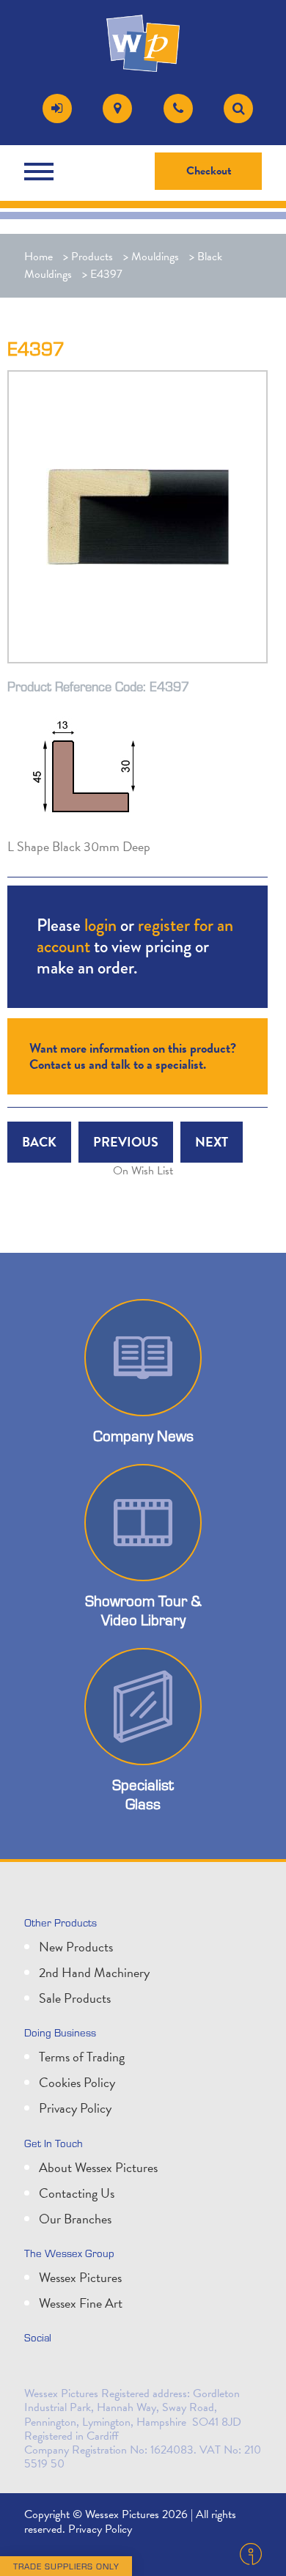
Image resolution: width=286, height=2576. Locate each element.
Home (38, 257)
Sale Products (75, 1998)
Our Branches (75, 2219)
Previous (126, 1142)
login (100, 925)
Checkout (209, 171)
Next (212, 1142)
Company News (143, 1436)
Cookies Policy (77, 2082)
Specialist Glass (143, 1794)
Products (92, 257)
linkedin (71, 2369)
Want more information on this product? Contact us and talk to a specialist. (133, 1056)
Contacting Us (77, 2193)
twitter (39, 2369)
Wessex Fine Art (81, 2303)
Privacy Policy (75, 2108)
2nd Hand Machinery (94, 1972)
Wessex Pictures (80, 2277)
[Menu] (43, 172)
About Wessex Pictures (98, 2167)
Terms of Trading (82, 2057)
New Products (76, 1947)
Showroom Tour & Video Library (143, 1610)
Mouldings (155, 257)
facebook (103, 2369)
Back (39, 1142)
